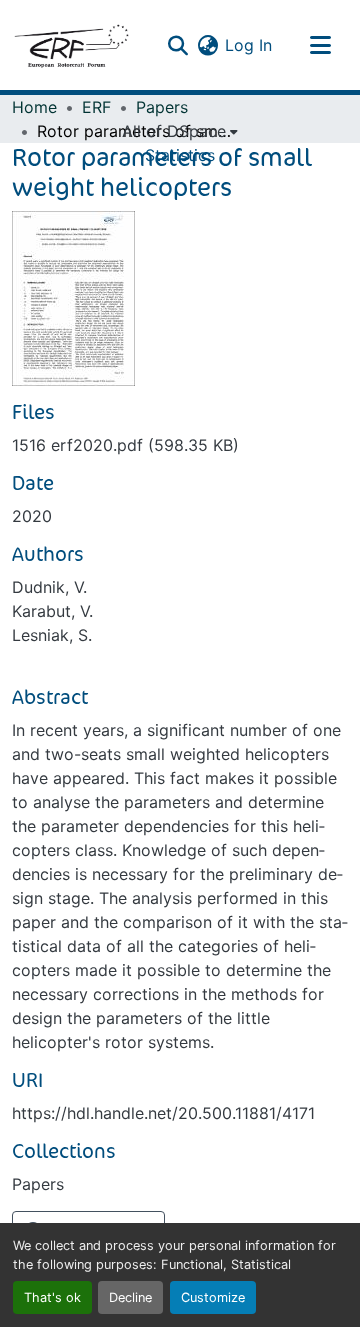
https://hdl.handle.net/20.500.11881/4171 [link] (163, 1113)
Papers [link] (162, 107)
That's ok (52, 1297)
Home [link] (34, 107)
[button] (71, 45)
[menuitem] (180, 131)
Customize (213, 1297)
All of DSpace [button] (174, 131)
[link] (180, 445)
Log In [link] (248, 45)
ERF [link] (96, 107)
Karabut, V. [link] (52, 611)
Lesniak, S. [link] (52, 635)
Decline (130, 1297)
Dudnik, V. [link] (49, 587)
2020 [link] (32, 516)
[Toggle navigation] (320, 45)
